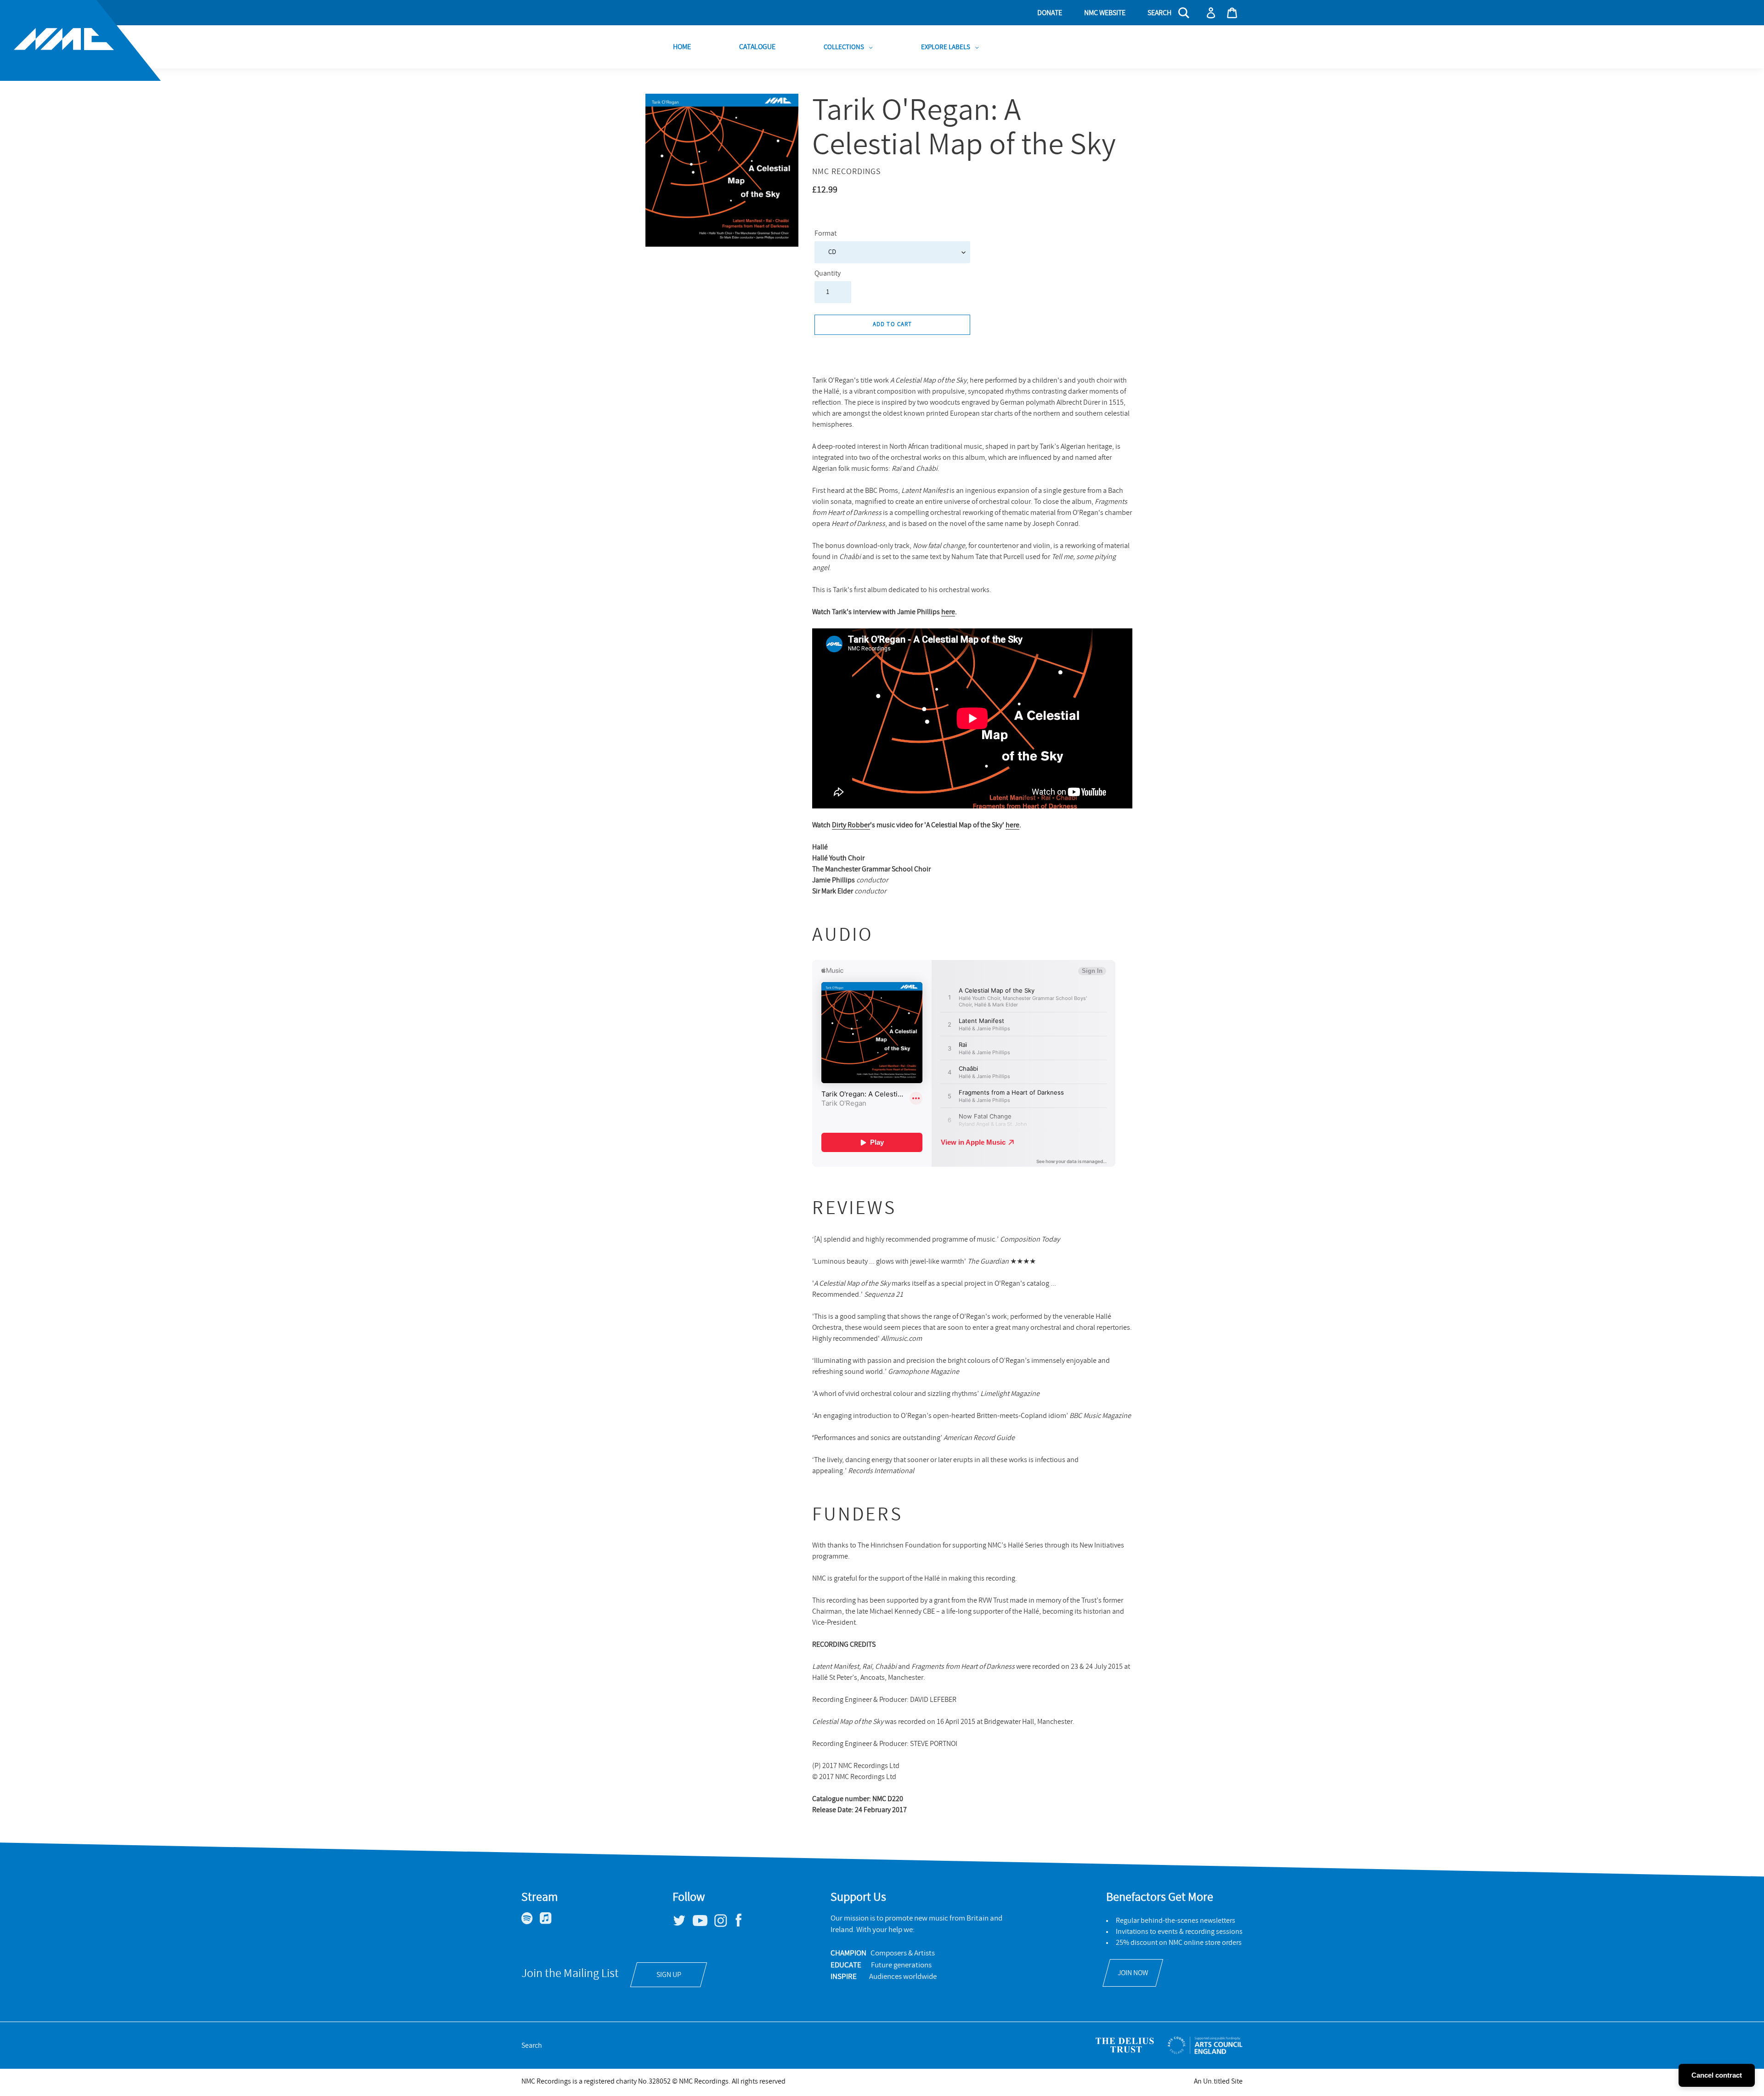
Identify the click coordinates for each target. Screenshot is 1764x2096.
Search (532, 2045)
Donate (1050, 13)
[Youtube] (704, 1924)
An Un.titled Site (1218, 2081)
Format (825, 233)
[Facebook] (742, 1927)
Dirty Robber (851, 825)
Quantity (828, 273)
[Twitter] (683, 1924)
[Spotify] (531, 1922)
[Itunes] (549, 1922)
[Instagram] (724, 1925)
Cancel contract (1717, 2075)
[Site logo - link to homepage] (80, 40)
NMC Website (1105, 13)
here (948, 612)
